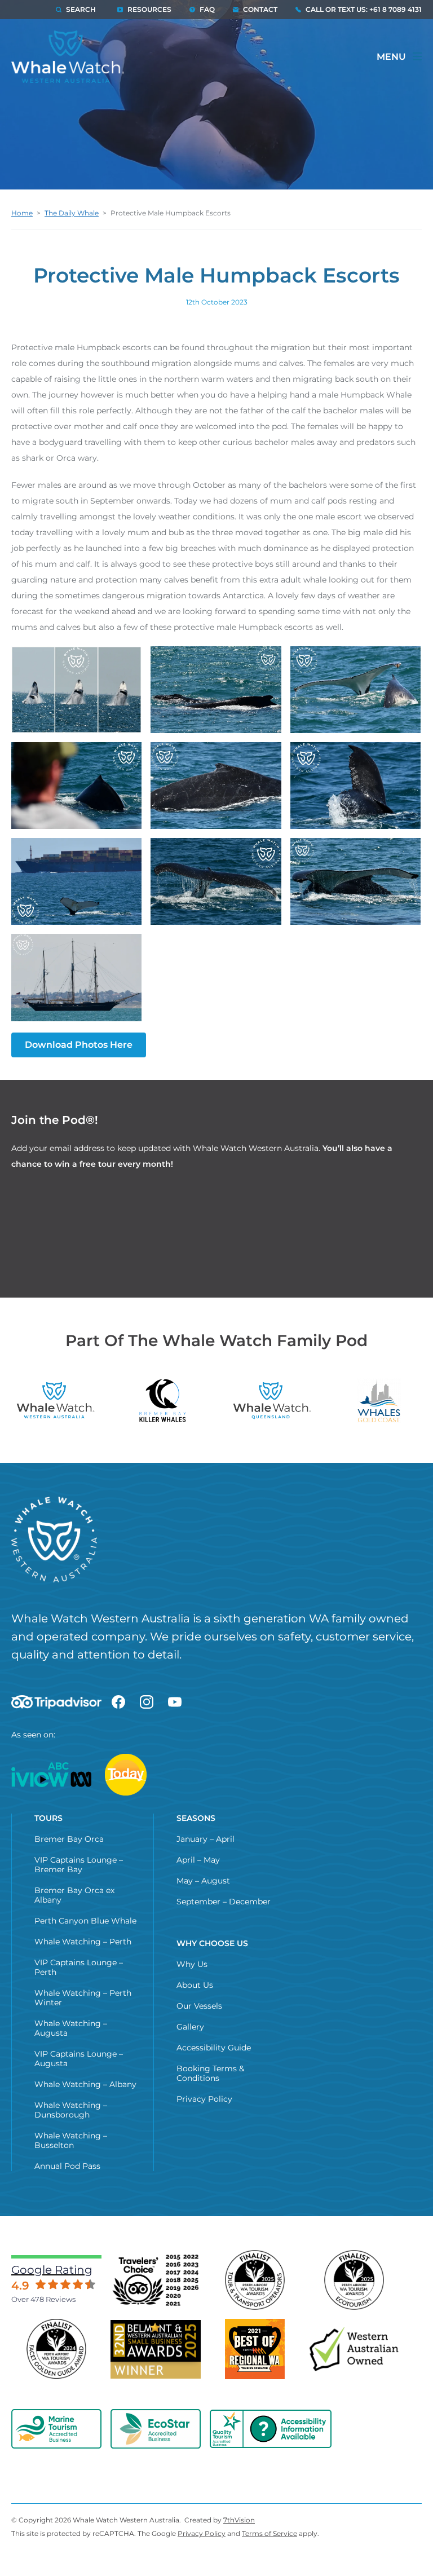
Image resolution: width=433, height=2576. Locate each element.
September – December (224, 1902)
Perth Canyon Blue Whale (85, 1921)
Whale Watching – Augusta (71, 2028)
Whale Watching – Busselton (71, 2140)
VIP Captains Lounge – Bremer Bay (79, 1865)
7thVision (239, 2520)
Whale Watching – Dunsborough (71, 2110)
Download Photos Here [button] (79, 1045)
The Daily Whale (72, 213)
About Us (195, 1985)
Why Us (192, 1964)
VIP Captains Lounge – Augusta (79, 2059)
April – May (198, 1860)
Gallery (190, 2027)
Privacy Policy (204, 2099)
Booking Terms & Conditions (210, 2073)
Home (22, 213)
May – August (203, 1881)
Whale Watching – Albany (85, 2084)
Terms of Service (269, 2533)
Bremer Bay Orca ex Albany (74, 1895)
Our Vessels (199, 2006)
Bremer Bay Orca (69, 1839)
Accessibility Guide (214, 2048)
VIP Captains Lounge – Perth (79, 1967)
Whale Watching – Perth (83, 1942)
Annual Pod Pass (67, 2166)
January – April (206, 1839)
